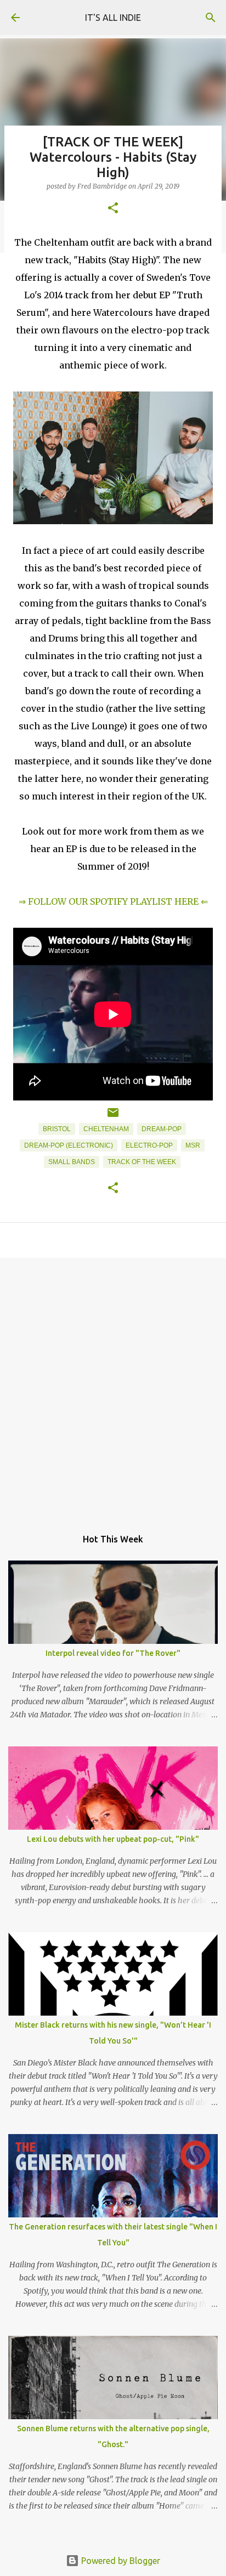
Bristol (57, 1129)
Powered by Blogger (120, 2561)
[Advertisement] (113, 1387)
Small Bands (72, 1162)
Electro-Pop (149, 1145)
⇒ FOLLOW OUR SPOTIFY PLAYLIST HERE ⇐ (113, 901)
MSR (193, 1145)
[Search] (211, 18)
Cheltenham (106, 1129)
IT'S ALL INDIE (113, 18)
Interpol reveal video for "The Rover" (113, 1653)
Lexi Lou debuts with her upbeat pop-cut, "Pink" (113, 1839)
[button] (113, 209)
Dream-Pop (162, 1129)
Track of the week (142, 1162)
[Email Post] (113, 1117)
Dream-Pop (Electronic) (69, 1145)
